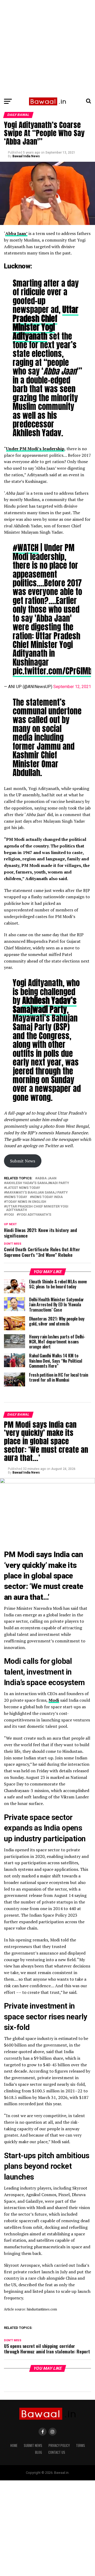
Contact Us (57, 2452)
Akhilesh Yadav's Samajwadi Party (38, 1183)
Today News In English (26, 1202)
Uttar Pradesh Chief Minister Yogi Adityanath (37, 1208)
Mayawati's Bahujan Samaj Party (37, 1193)
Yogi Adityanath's (35, 1215)
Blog (39, 2452)
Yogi (10, 1215)
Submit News (23, 1161)
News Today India (47, 1197)
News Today (17, 1197)
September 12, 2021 (72, 687)
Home (14, 2445)
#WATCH (26, 548)
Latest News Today (23, 1188)
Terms (80, 2445)
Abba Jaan (47, 1178)
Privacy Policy (59, 2445)
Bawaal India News (26, 156)
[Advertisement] (47, 47)
